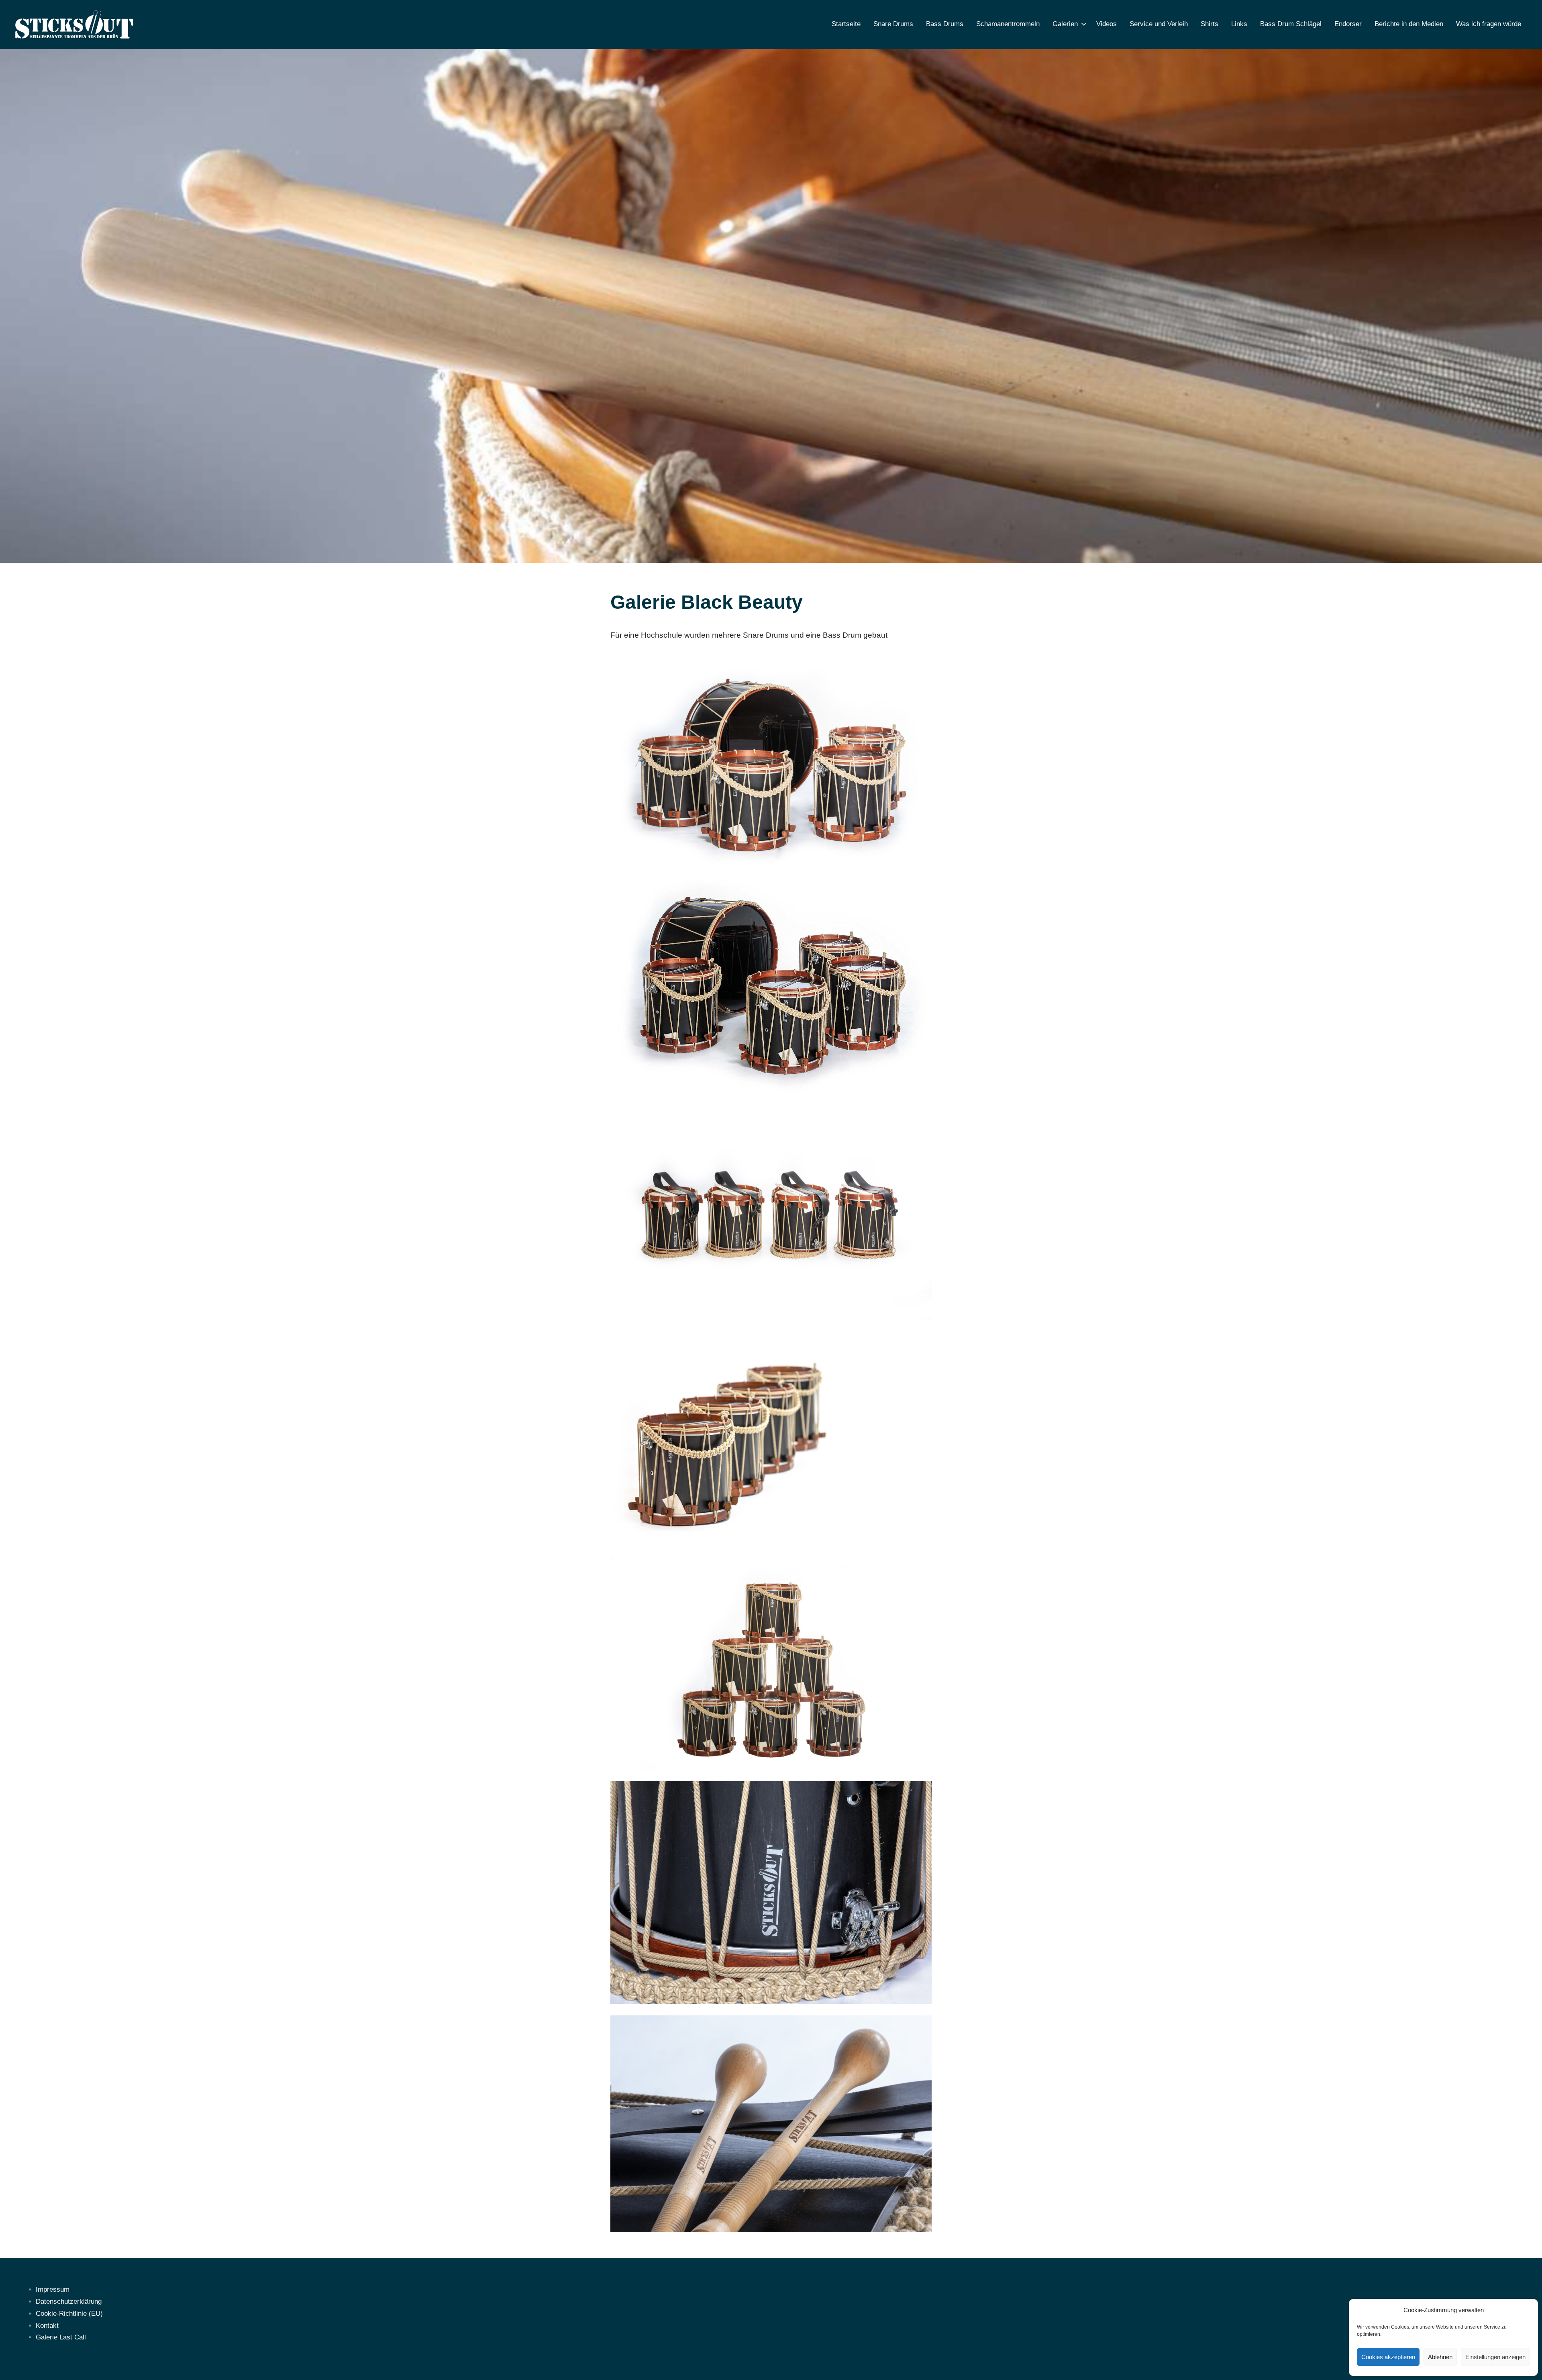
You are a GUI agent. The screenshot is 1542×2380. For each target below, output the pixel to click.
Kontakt (47, 2326)
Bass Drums (945, 24)
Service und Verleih (1159, 24)
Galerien (1065, 24)
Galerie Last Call (61, 2337)
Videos (1107, 24)
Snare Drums (893, 24)
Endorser (1348, 24)
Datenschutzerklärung (69, 2301)
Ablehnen (1440, 2357)
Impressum (53, 2289)
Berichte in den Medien (1409, 24)
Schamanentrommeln (1008, 24)
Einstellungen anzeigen (1495, 2357)
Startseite (846, 24)
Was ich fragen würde (1489, 24)
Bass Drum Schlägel (1291, 24)
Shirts (1210, 24)
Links (1239, 24)
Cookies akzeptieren (1388, 2357)
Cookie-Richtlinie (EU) (69, 2314)
